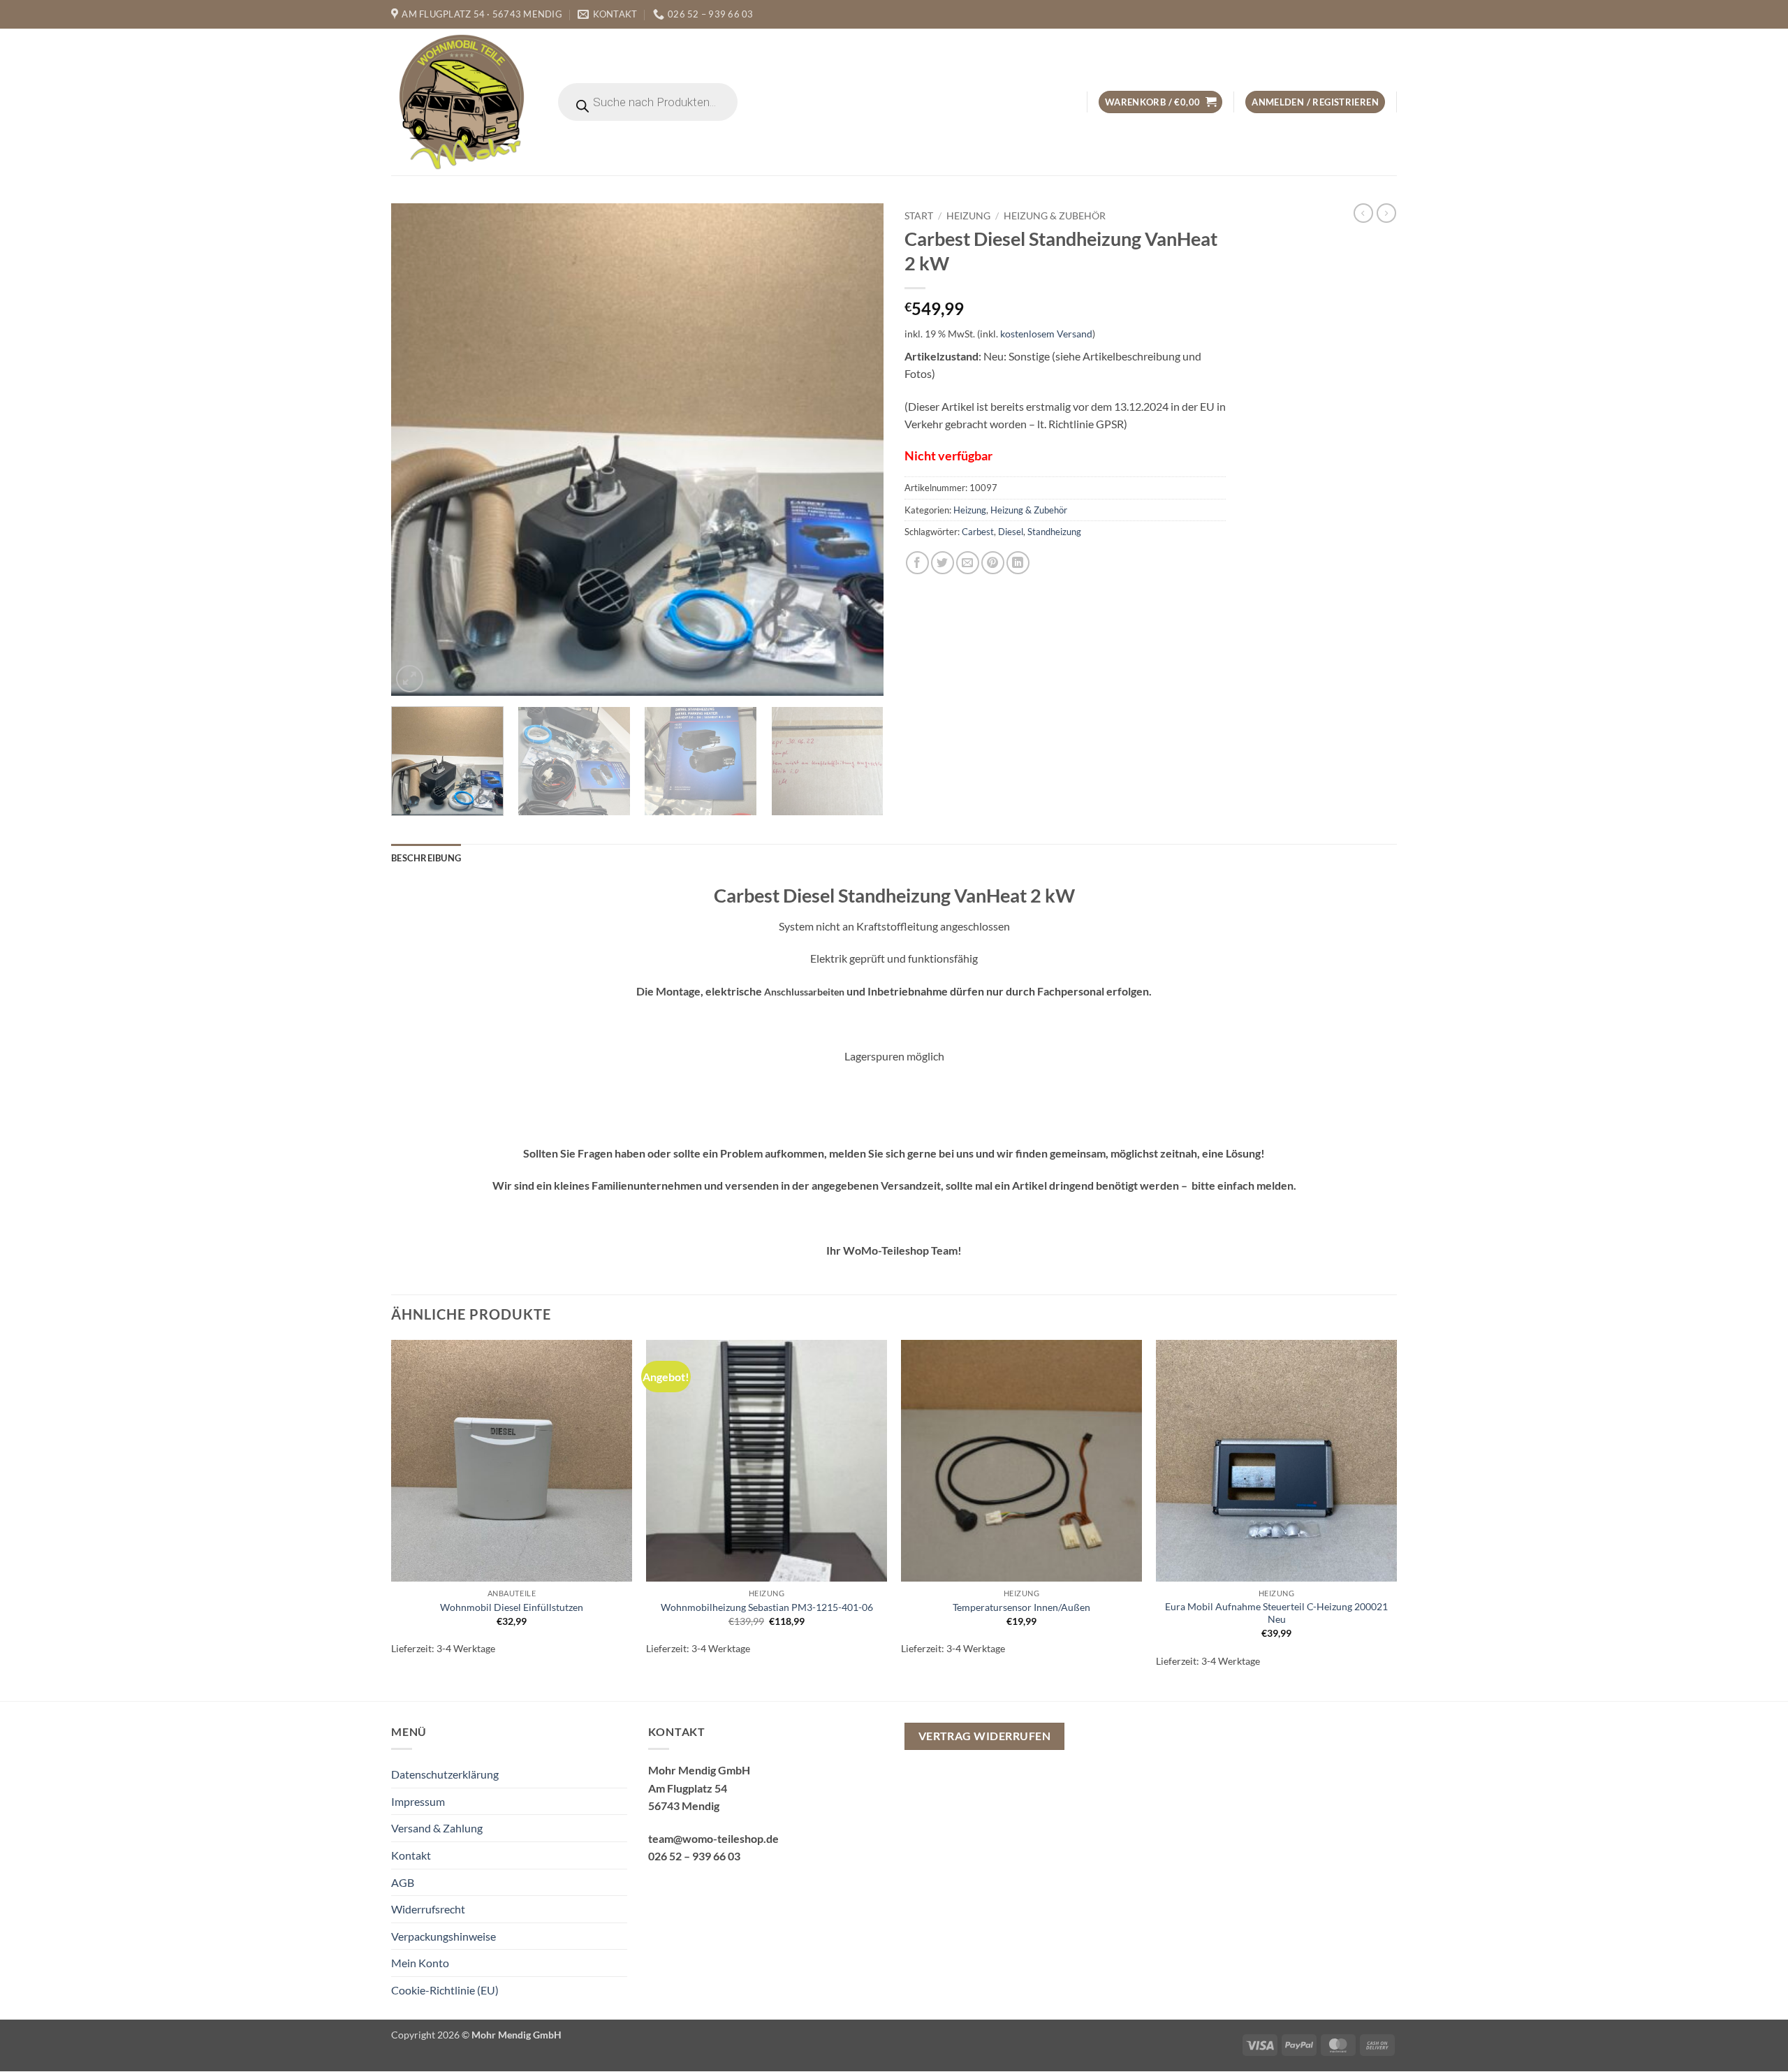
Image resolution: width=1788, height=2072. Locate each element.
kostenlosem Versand (1046, 334)
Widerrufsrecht (428, 1909)
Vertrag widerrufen (984, 1736)
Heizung (968, 216)
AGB (403, 1882)
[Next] (856, 450)
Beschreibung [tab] (426, 858)
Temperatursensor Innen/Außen (1021, 1607)
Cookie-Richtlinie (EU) (445, 1990)
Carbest (978, 532)
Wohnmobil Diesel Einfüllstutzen (512, 1607)
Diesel (1011, 532)
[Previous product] (1386, 213)
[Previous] (418, 450)
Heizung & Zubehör (1055, 216)
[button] (1160, 102)
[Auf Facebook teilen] (917, 563)
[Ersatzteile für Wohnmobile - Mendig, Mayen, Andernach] (462, 102)
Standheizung (1054, 532)
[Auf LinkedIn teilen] (1018, 563)
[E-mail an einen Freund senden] (968, 563)
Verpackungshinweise (444, 1936)
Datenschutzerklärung (445, 1774)
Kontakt (411, 1855)
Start (919, 216)
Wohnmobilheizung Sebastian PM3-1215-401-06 (767, 1607)
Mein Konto (420, 1963)
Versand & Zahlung (437, 1828)
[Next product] (1363, 213)
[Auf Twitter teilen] (943, 563)
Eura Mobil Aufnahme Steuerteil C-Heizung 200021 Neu (1276, 1613)
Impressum (418, 1801)
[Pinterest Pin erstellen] (993, 563)
